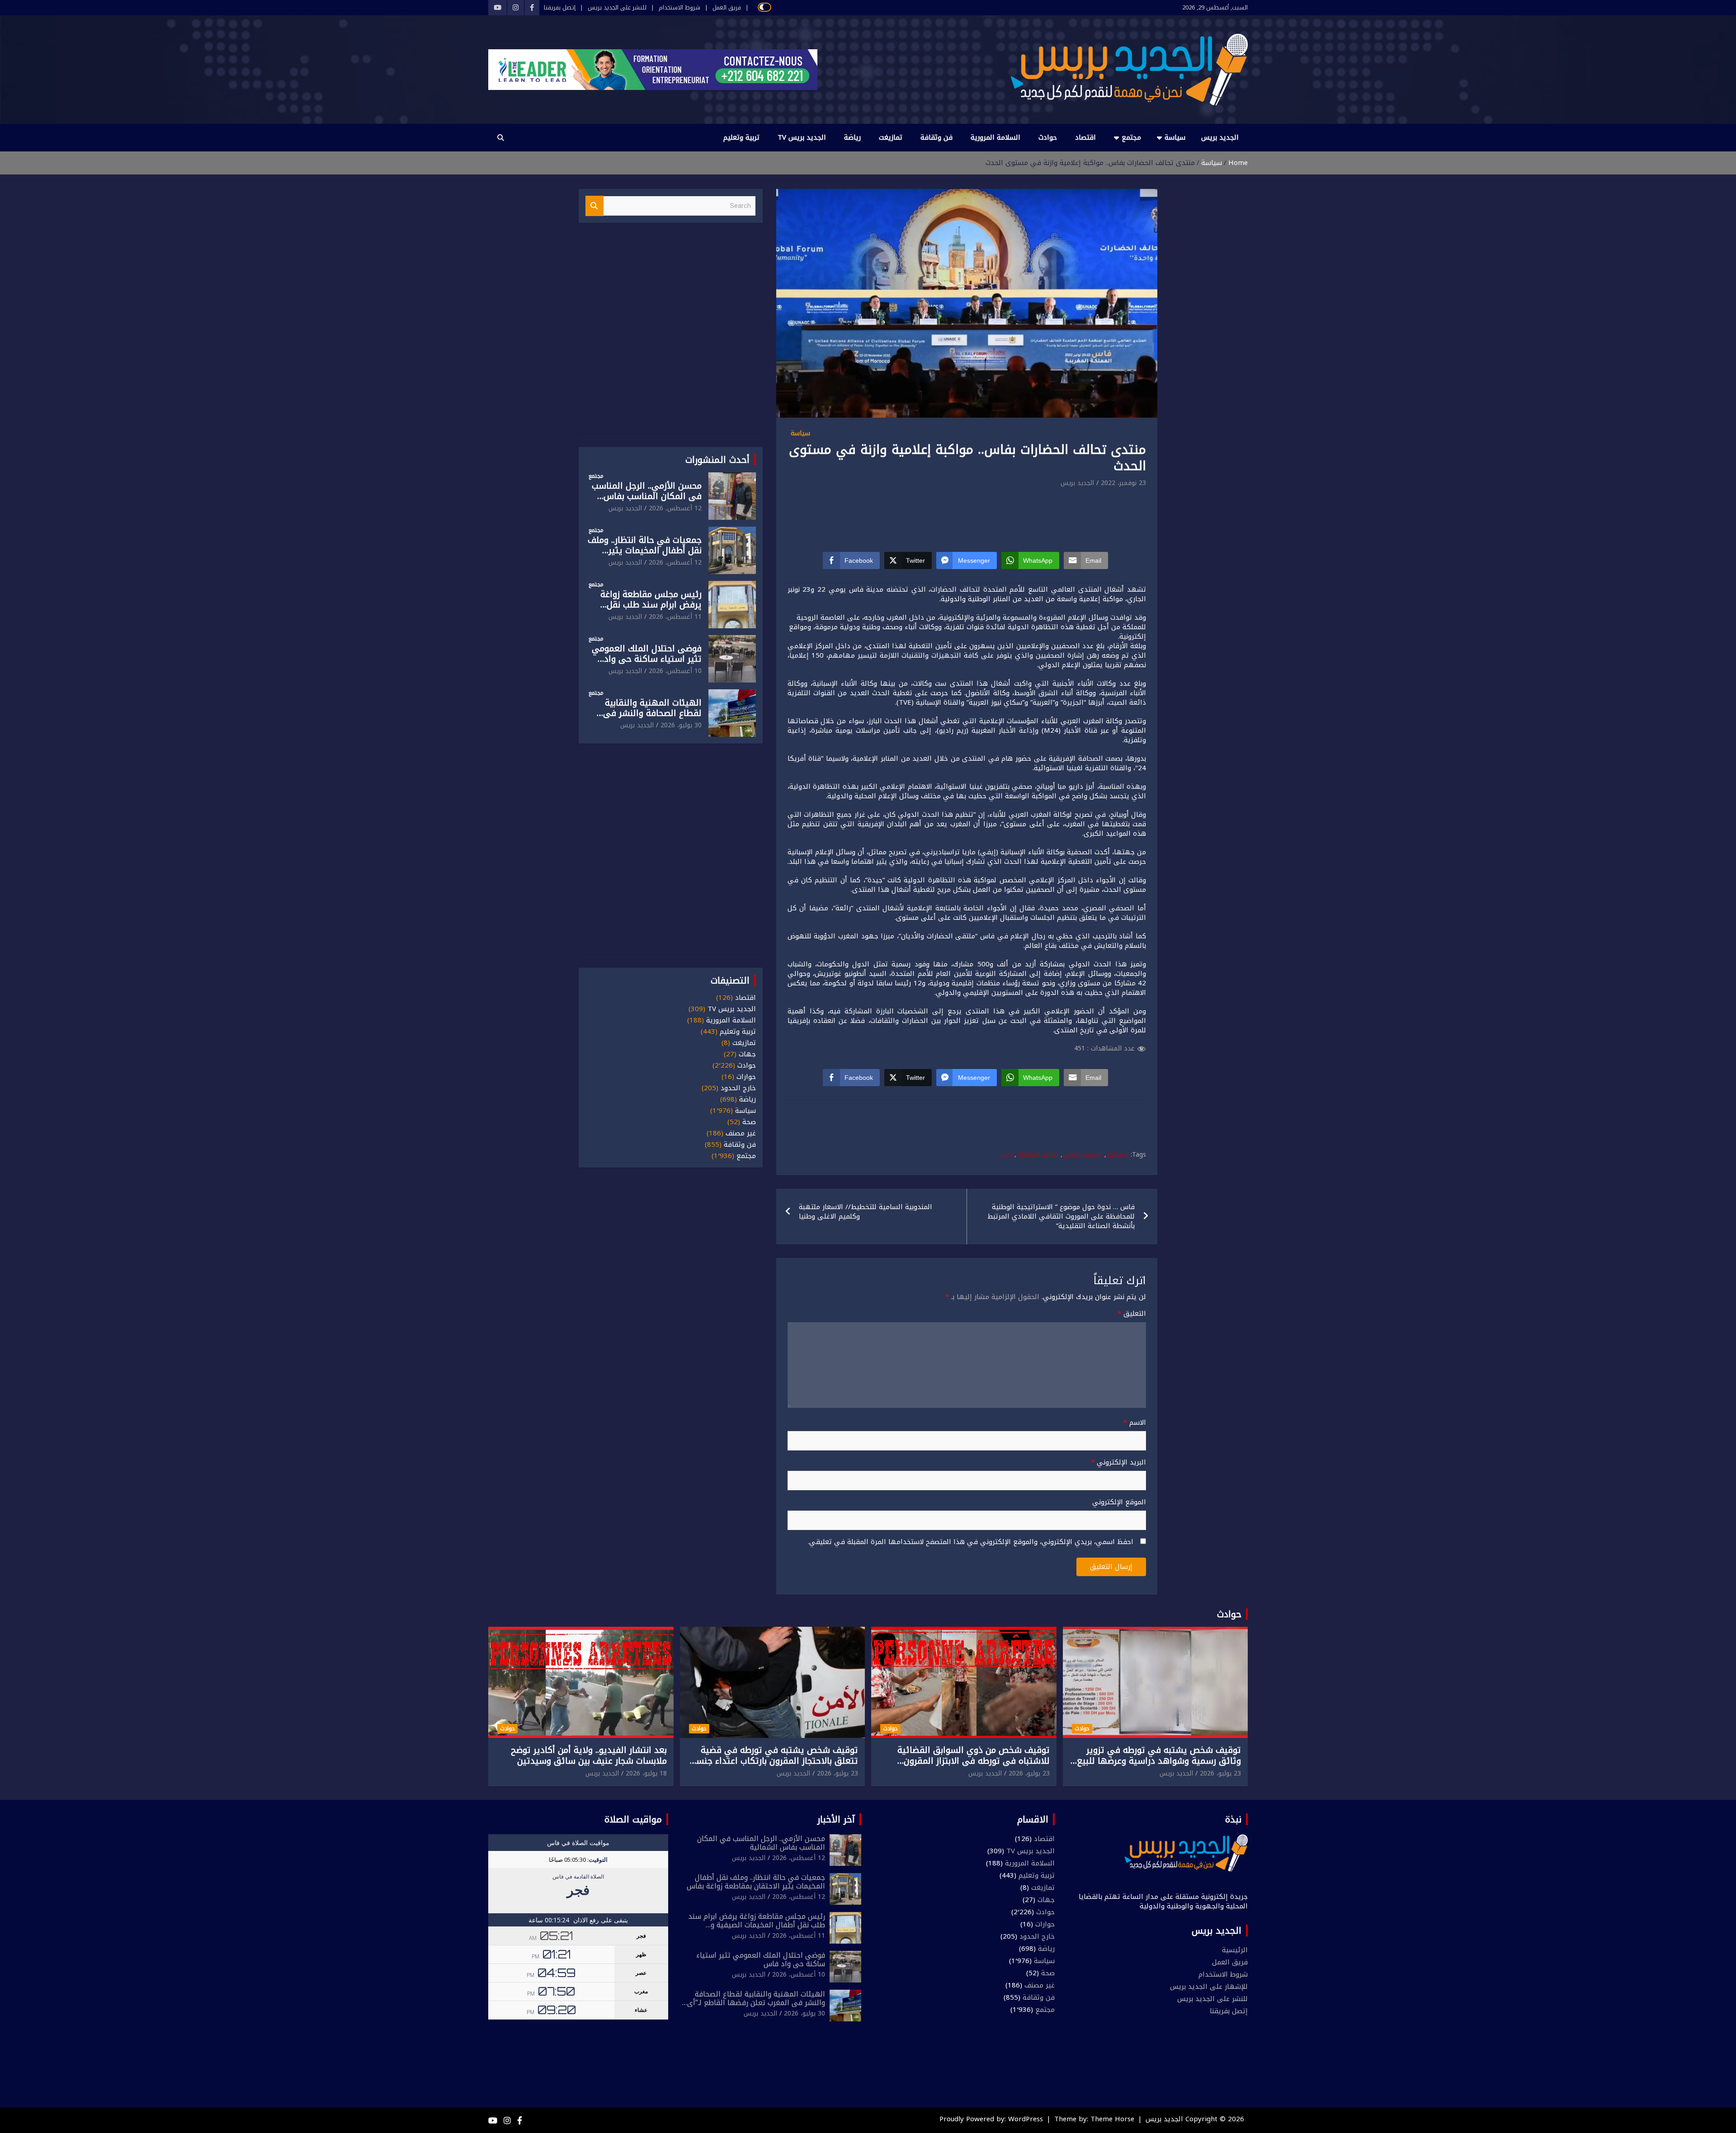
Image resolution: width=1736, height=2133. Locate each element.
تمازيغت (891, 137)
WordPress (1026, 2119)
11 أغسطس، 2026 (675, 617)
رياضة (852, 137)
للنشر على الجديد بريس (617, 8)
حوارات (746, 1077)
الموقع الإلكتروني (1119, 1502)
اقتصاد (1085, 137)
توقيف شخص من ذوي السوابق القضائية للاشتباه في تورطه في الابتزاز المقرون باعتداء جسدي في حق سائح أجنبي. (974, 1761)
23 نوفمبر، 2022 (1123, 483)
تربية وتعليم (741, 137)
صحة (749, 1122)
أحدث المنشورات (717, 460)
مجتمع (1131, 137)
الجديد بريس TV (802, 137)
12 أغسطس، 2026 (675, 508)
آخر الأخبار (836, 1819)
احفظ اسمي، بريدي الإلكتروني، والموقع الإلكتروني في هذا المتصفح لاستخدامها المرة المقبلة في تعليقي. (971, 1542)
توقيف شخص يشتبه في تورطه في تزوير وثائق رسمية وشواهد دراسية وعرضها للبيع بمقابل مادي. (1159, 1761)
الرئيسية (1235, 1950)
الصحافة (1117, 1155)
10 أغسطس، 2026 (675, 671)
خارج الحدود (738, 1088)
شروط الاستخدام (679, 8)
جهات (747, 1054)
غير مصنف (741, 1133)
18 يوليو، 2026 (646, 1773)
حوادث (1048, 137)
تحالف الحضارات (1037, 1155)
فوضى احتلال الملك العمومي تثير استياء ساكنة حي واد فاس (647, 659)
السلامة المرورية (995, 137)
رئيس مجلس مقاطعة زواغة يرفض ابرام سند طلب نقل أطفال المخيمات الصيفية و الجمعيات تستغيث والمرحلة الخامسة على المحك (757, 1929)
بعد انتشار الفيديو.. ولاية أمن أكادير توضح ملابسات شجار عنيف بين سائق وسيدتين (589, 1756)
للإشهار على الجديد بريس (1209, 1987)
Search (594, 206)
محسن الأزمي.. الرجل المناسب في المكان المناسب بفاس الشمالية (647, 496)
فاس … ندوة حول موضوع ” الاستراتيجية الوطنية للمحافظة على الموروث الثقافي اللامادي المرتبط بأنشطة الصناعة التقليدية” (1061, 1216)
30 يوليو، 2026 (681, 725)
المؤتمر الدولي (1082, 1155)
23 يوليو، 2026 (1220, 1773)
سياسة (1175, 137)
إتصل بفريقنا (560, 8)
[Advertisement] (967, 514)
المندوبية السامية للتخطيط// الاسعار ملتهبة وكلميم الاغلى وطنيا (866, 1212)
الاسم (1135, 1423)
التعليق (1132, 1314)
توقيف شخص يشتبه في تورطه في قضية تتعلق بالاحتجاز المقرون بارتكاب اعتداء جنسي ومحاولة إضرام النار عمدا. (773, 1761)
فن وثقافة (936, 137)
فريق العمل (727, 8)
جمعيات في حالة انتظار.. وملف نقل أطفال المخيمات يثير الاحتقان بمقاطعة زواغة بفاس (645, 551)
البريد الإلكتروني (1118, 1462)
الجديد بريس (1220, 137)
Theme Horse (1112, 2119)
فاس (1005, 1155)
